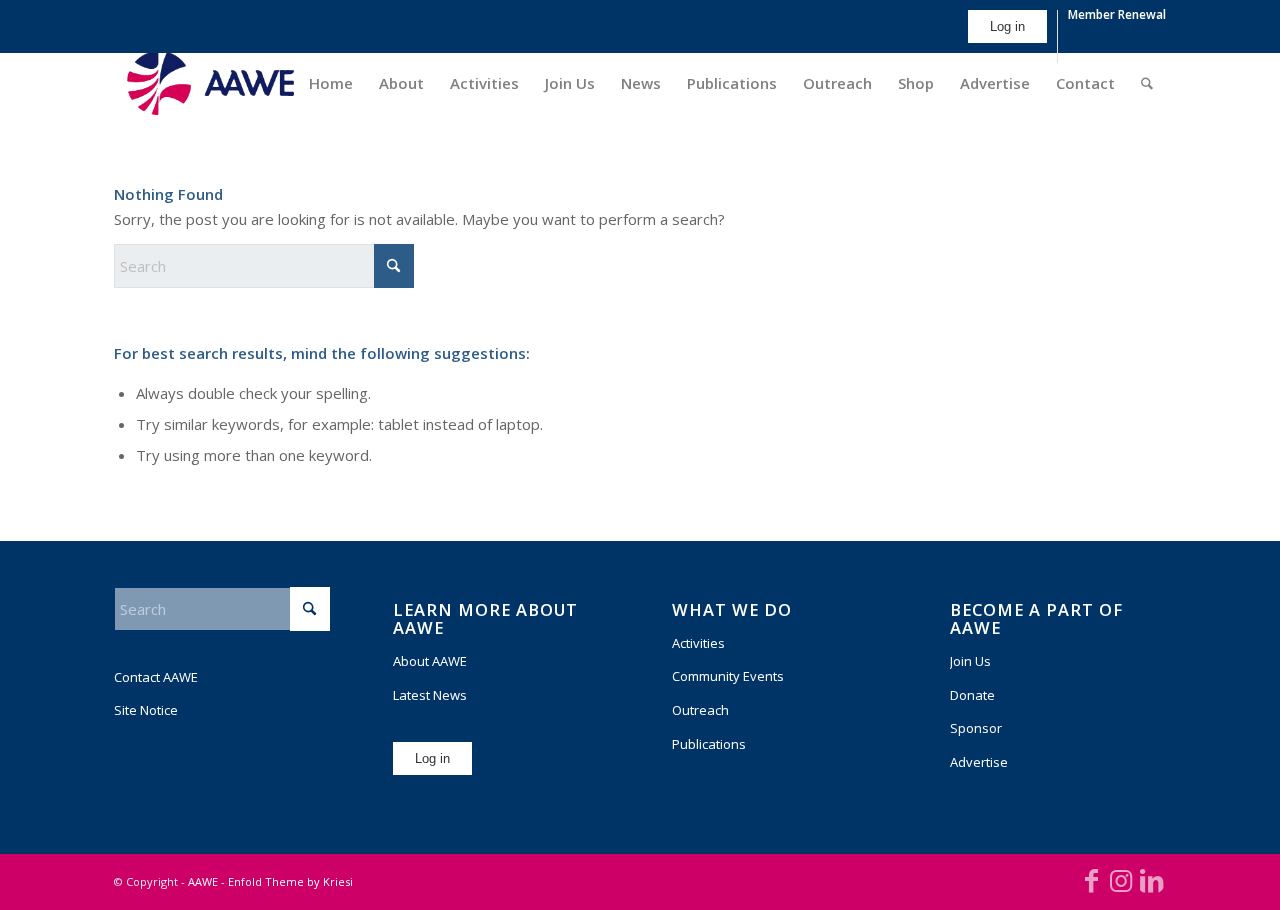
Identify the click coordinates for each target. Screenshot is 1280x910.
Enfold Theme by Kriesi (290, 881)
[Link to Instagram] (1121, 880)
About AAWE (430, 661)
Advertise (979, 762)
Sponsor (976, 728)
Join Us (970, 661)
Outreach (700, 710)
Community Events (728, 676)
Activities (698, 643)
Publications (709, 744)
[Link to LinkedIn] (1151, 880)
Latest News (430, 695)
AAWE (203, 881)
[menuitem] (1008, 36)
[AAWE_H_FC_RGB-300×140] (210, 83)
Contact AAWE (156, 677)
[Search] (1147, 83)
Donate (972, 695)
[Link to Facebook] (1091, 880)
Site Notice (146, 710)
